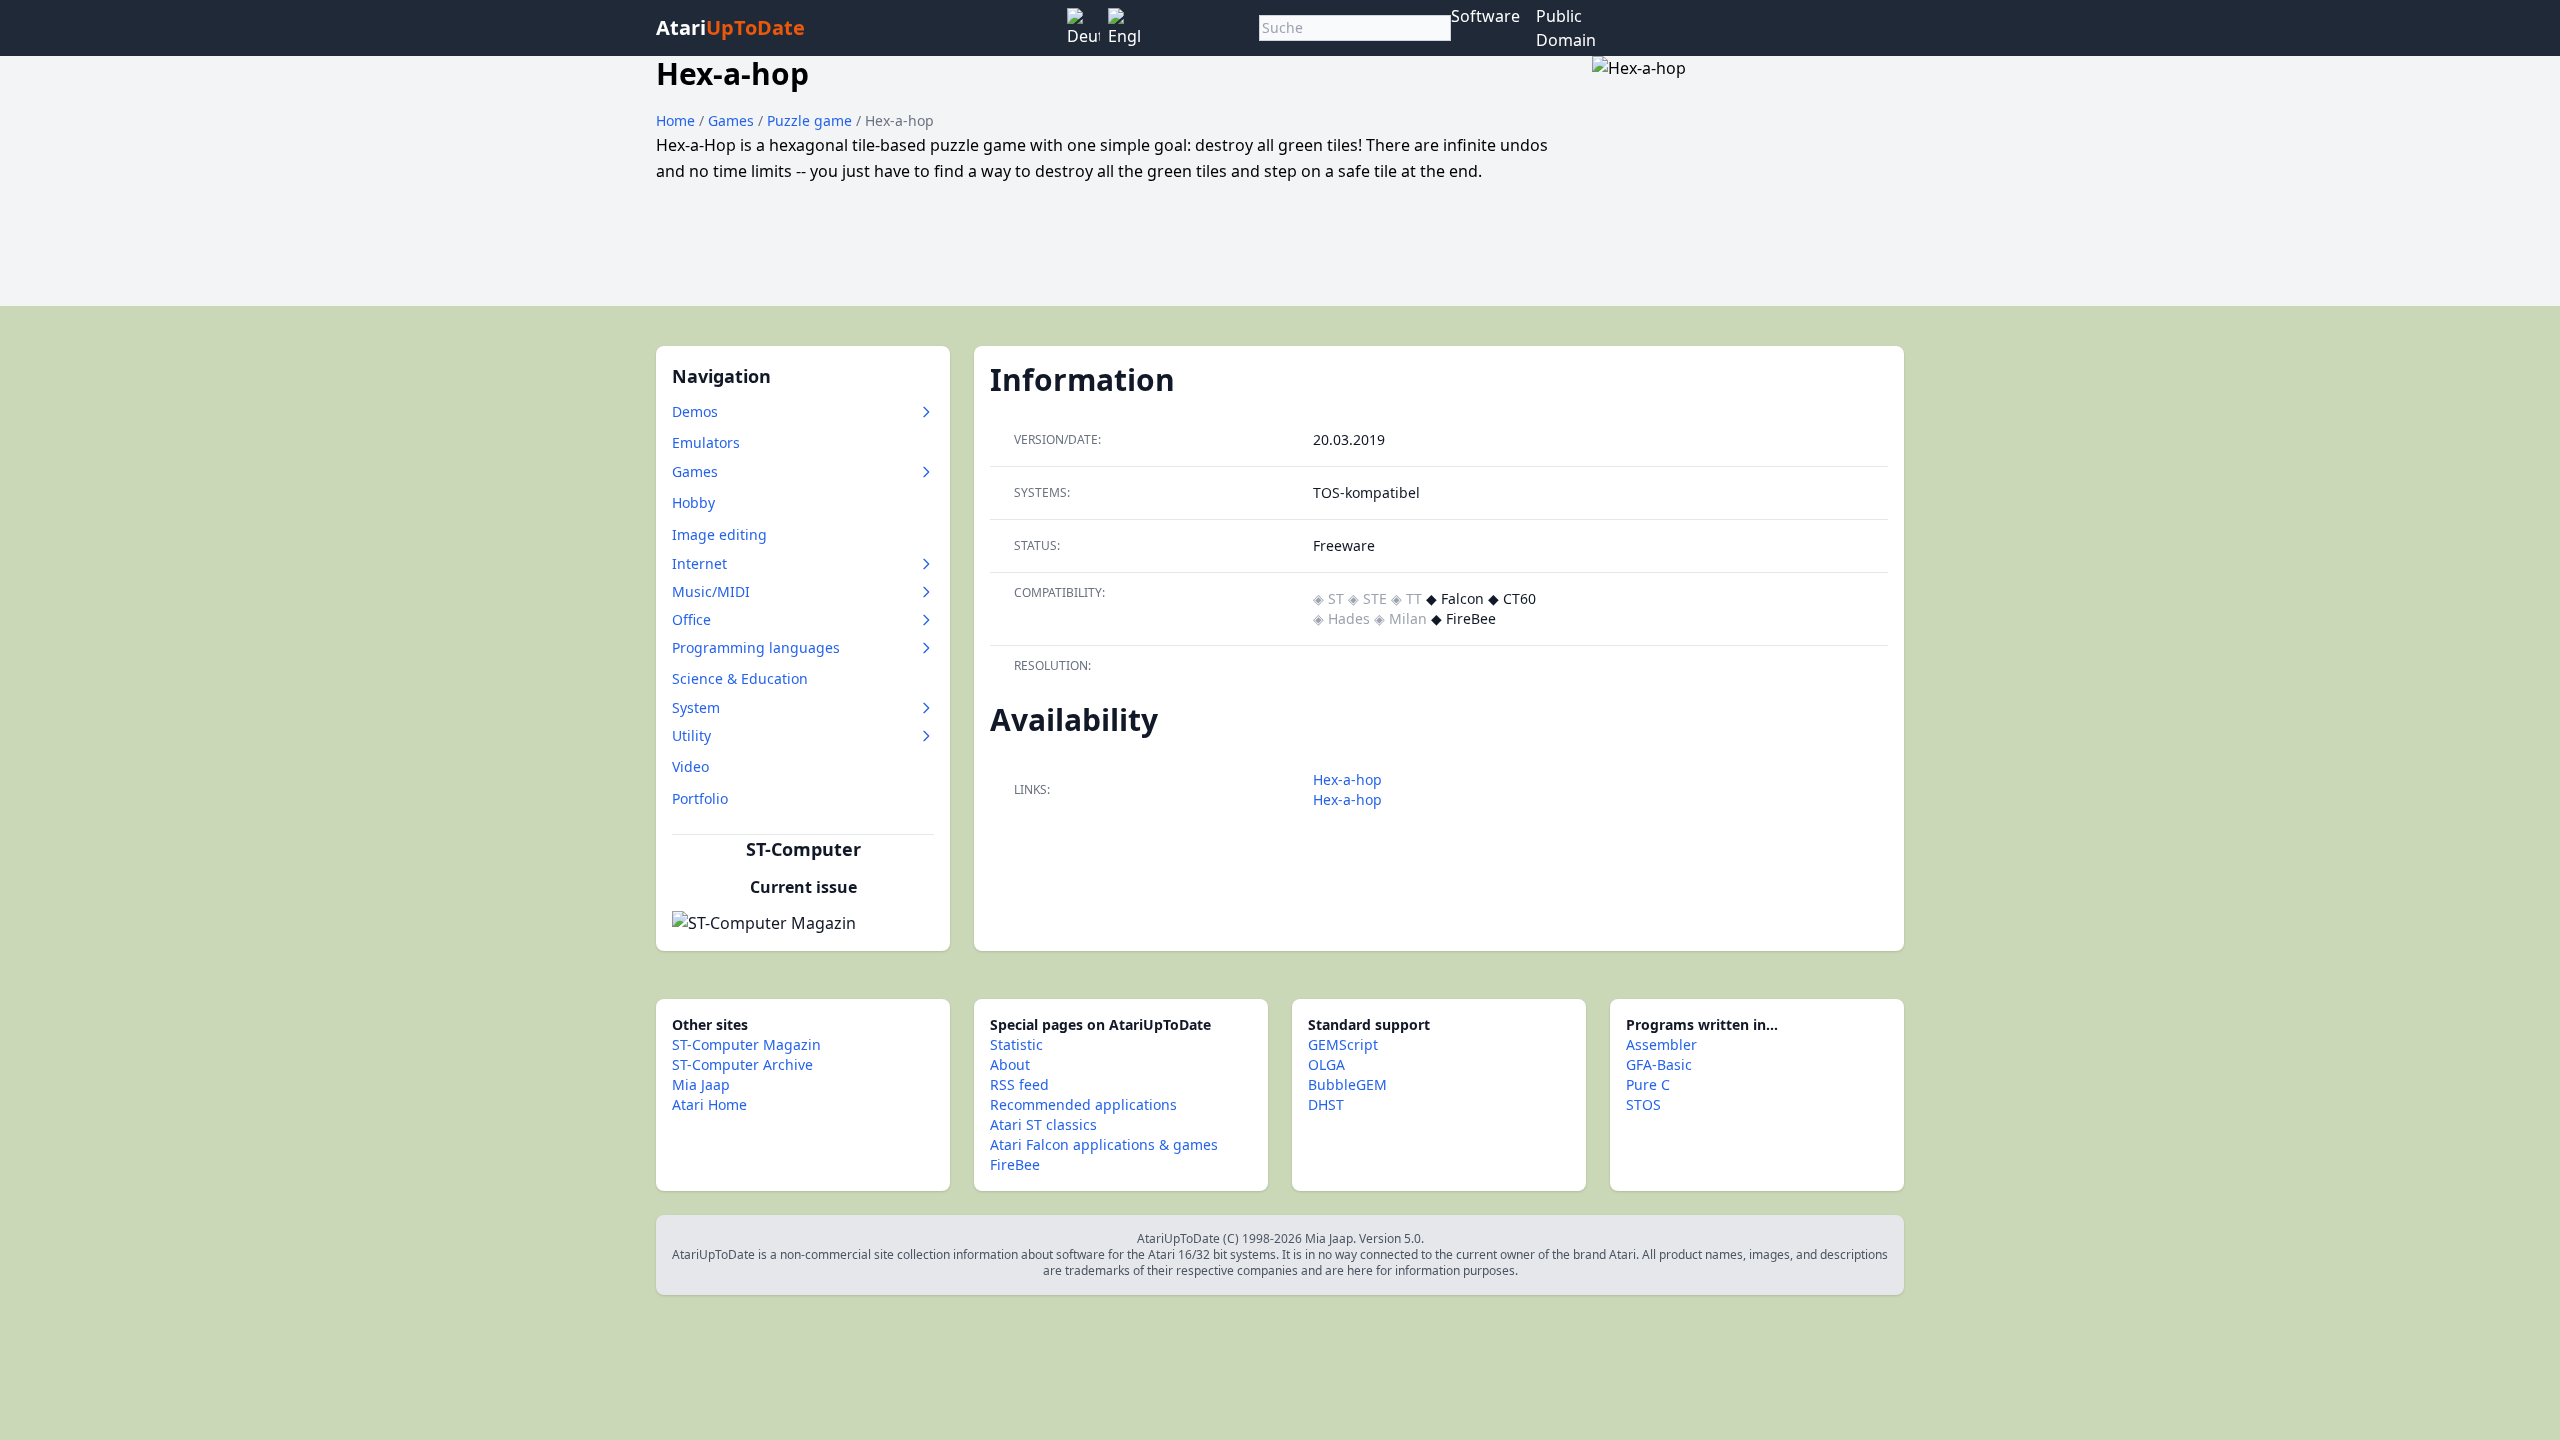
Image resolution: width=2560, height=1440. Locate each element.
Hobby (693, 502)
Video (690, 766)
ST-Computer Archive (742, 1064)
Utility (691, 735)
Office (691, 619)
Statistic (1016, 1044)
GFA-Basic (1659, 1064)
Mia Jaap (701, 1084)
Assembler (1661, 1044)
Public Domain (1566, 28)
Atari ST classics (1043, 1124)
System (696, 707)
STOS (1643, 1104)
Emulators (706, 442)
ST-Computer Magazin (746, 1044)
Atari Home (709, 1104)
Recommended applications (1083, 1104)
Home (675, 120)
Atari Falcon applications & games (1104, 1144)
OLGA (1326, 1064)
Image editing (719, 534)
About (1010, 1064)
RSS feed (1019, 1084)
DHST (1326, 1104)
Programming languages (756, 647)
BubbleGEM (1347, 1084)
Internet (699, 563)
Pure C (1648, 1084)
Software (1485, 16)
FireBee (1015, 1164)
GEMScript (1343, 1044)
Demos (695, 411)
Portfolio (700, 798)
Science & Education (740, 678)
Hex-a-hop (1347, 779)
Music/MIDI (711, 591)
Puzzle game (811, 120)
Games (733, 120)
